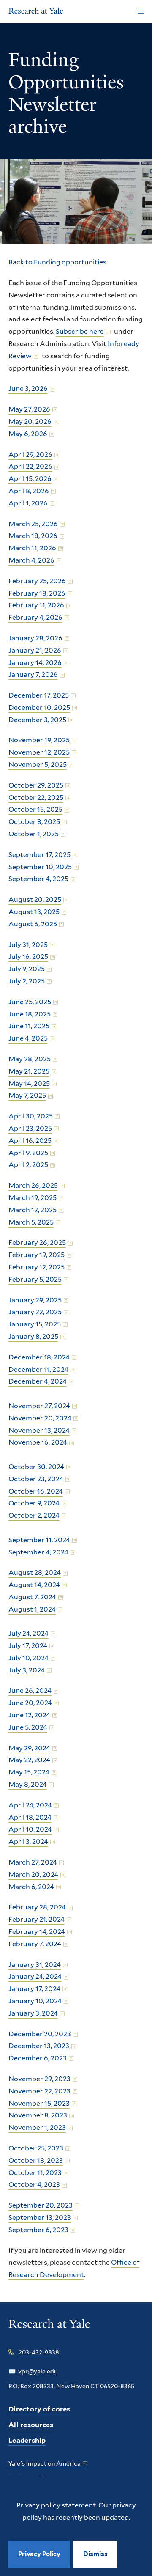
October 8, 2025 (34, 822)
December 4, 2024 (38, 1381)
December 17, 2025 (39, 695)
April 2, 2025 (28, 1165)
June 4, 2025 (28, 1038)
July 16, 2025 (28, 957)
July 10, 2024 (28, 1658)
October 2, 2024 (34, 1515)
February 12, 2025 (37, 1267)
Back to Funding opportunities (57, 262)
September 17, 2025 (39, 855)
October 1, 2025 (34, 834)
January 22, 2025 (35, 1312)
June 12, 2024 (29, 1715)
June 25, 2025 (30, 1002)
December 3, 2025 (37, 720)
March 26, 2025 (33, 1185)
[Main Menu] (140, 12)
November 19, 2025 (39, 740)
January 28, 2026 (35, 638)
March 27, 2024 (33, 1862)
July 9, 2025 (27, 969)
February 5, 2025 (35, 1279)
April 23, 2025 (30, 1128)
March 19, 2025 (33, 1198)
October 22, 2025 (36, 798)
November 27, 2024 (39, 1406)
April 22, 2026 (30, 466)
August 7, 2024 (32, 1597)
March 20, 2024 (33, 1874)
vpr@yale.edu (38, 2371)
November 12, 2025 (39, 752)
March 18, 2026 (33, 536)
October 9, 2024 (34, 1503)
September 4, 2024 (38, 1552)
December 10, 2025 (39, 707)
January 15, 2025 (35, 1324)
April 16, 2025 (30, 1141)
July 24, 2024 (28, 1633)
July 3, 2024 (27, 1670)
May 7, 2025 (27, 1095)
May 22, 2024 (29, 1760)
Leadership (27, 2440)
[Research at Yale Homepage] (36, 12)
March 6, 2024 (31, 1887)
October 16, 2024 (36, 1491)
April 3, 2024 (28, 1841)
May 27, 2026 (29, 409)
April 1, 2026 (28, 503)
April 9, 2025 (28, 1153)
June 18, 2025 (30, 1014)
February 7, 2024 (35, 1944)
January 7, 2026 (33, 674)
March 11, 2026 (32, 548)
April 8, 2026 (29, 491)
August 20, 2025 (35, 899)
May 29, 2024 (29, 1748)
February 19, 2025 (37, 1255)
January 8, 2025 (33, 1336)
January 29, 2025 (35, 1300)
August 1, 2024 (32, 1609)
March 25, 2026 (33, 524)
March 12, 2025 (33, 1210)
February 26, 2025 (37, 1243)
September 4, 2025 (38, 879)
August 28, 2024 (35, 1572)
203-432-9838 (39, 2352)
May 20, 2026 (30, 422)
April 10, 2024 (30, 1829)
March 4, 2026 (31, 560)
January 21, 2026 (35, 650)
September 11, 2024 (39, 1540)
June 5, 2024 (28, 1727)
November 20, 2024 (40, 1418)
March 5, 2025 (31, 1222)
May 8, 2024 (28, 1784)
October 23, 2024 (36, 1479)
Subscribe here (80, 331)
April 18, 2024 (30, 1817)
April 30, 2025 (31, 1116)
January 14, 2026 (35, 663)
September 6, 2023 (38, 2230)
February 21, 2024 (37, 1919)
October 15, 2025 (35, 809)
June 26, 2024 (30, 1690)
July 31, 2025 (28, 945)
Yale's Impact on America (45, 2463)
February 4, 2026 (35, 617)
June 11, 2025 (29, 1026)
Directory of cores (39, 2409)
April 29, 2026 (30, 455)
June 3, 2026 (28, 389)
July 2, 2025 (27, 981)
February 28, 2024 (37, 1907)
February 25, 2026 (37, 581)
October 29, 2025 (36, 785)
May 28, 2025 (30, 1059)
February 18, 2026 (37, 593)
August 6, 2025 (33, 924)
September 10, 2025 (40, 867)
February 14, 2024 (37, 1932)
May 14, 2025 (29, 1083)
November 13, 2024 (39, 1430)
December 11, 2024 (38, 1369)
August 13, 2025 (34, 912)
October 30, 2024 (36, 1467)
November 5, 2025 (38, 765)
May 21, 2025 (29, 1071)
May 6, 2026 (28, 434)
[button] (95, 2554)
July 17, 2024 (28, 1646)
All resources (31, 2425)
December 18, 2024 (39, 1357)
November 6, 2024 (38, 1442)
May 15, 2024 (29, 1772)
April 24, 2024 (30, 1805)
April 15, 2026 (30, 479)
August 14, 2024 (34, 1585)
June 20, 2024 (30, 1703)
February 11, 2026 (36, 605)
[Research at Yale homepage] (49, 2330)
